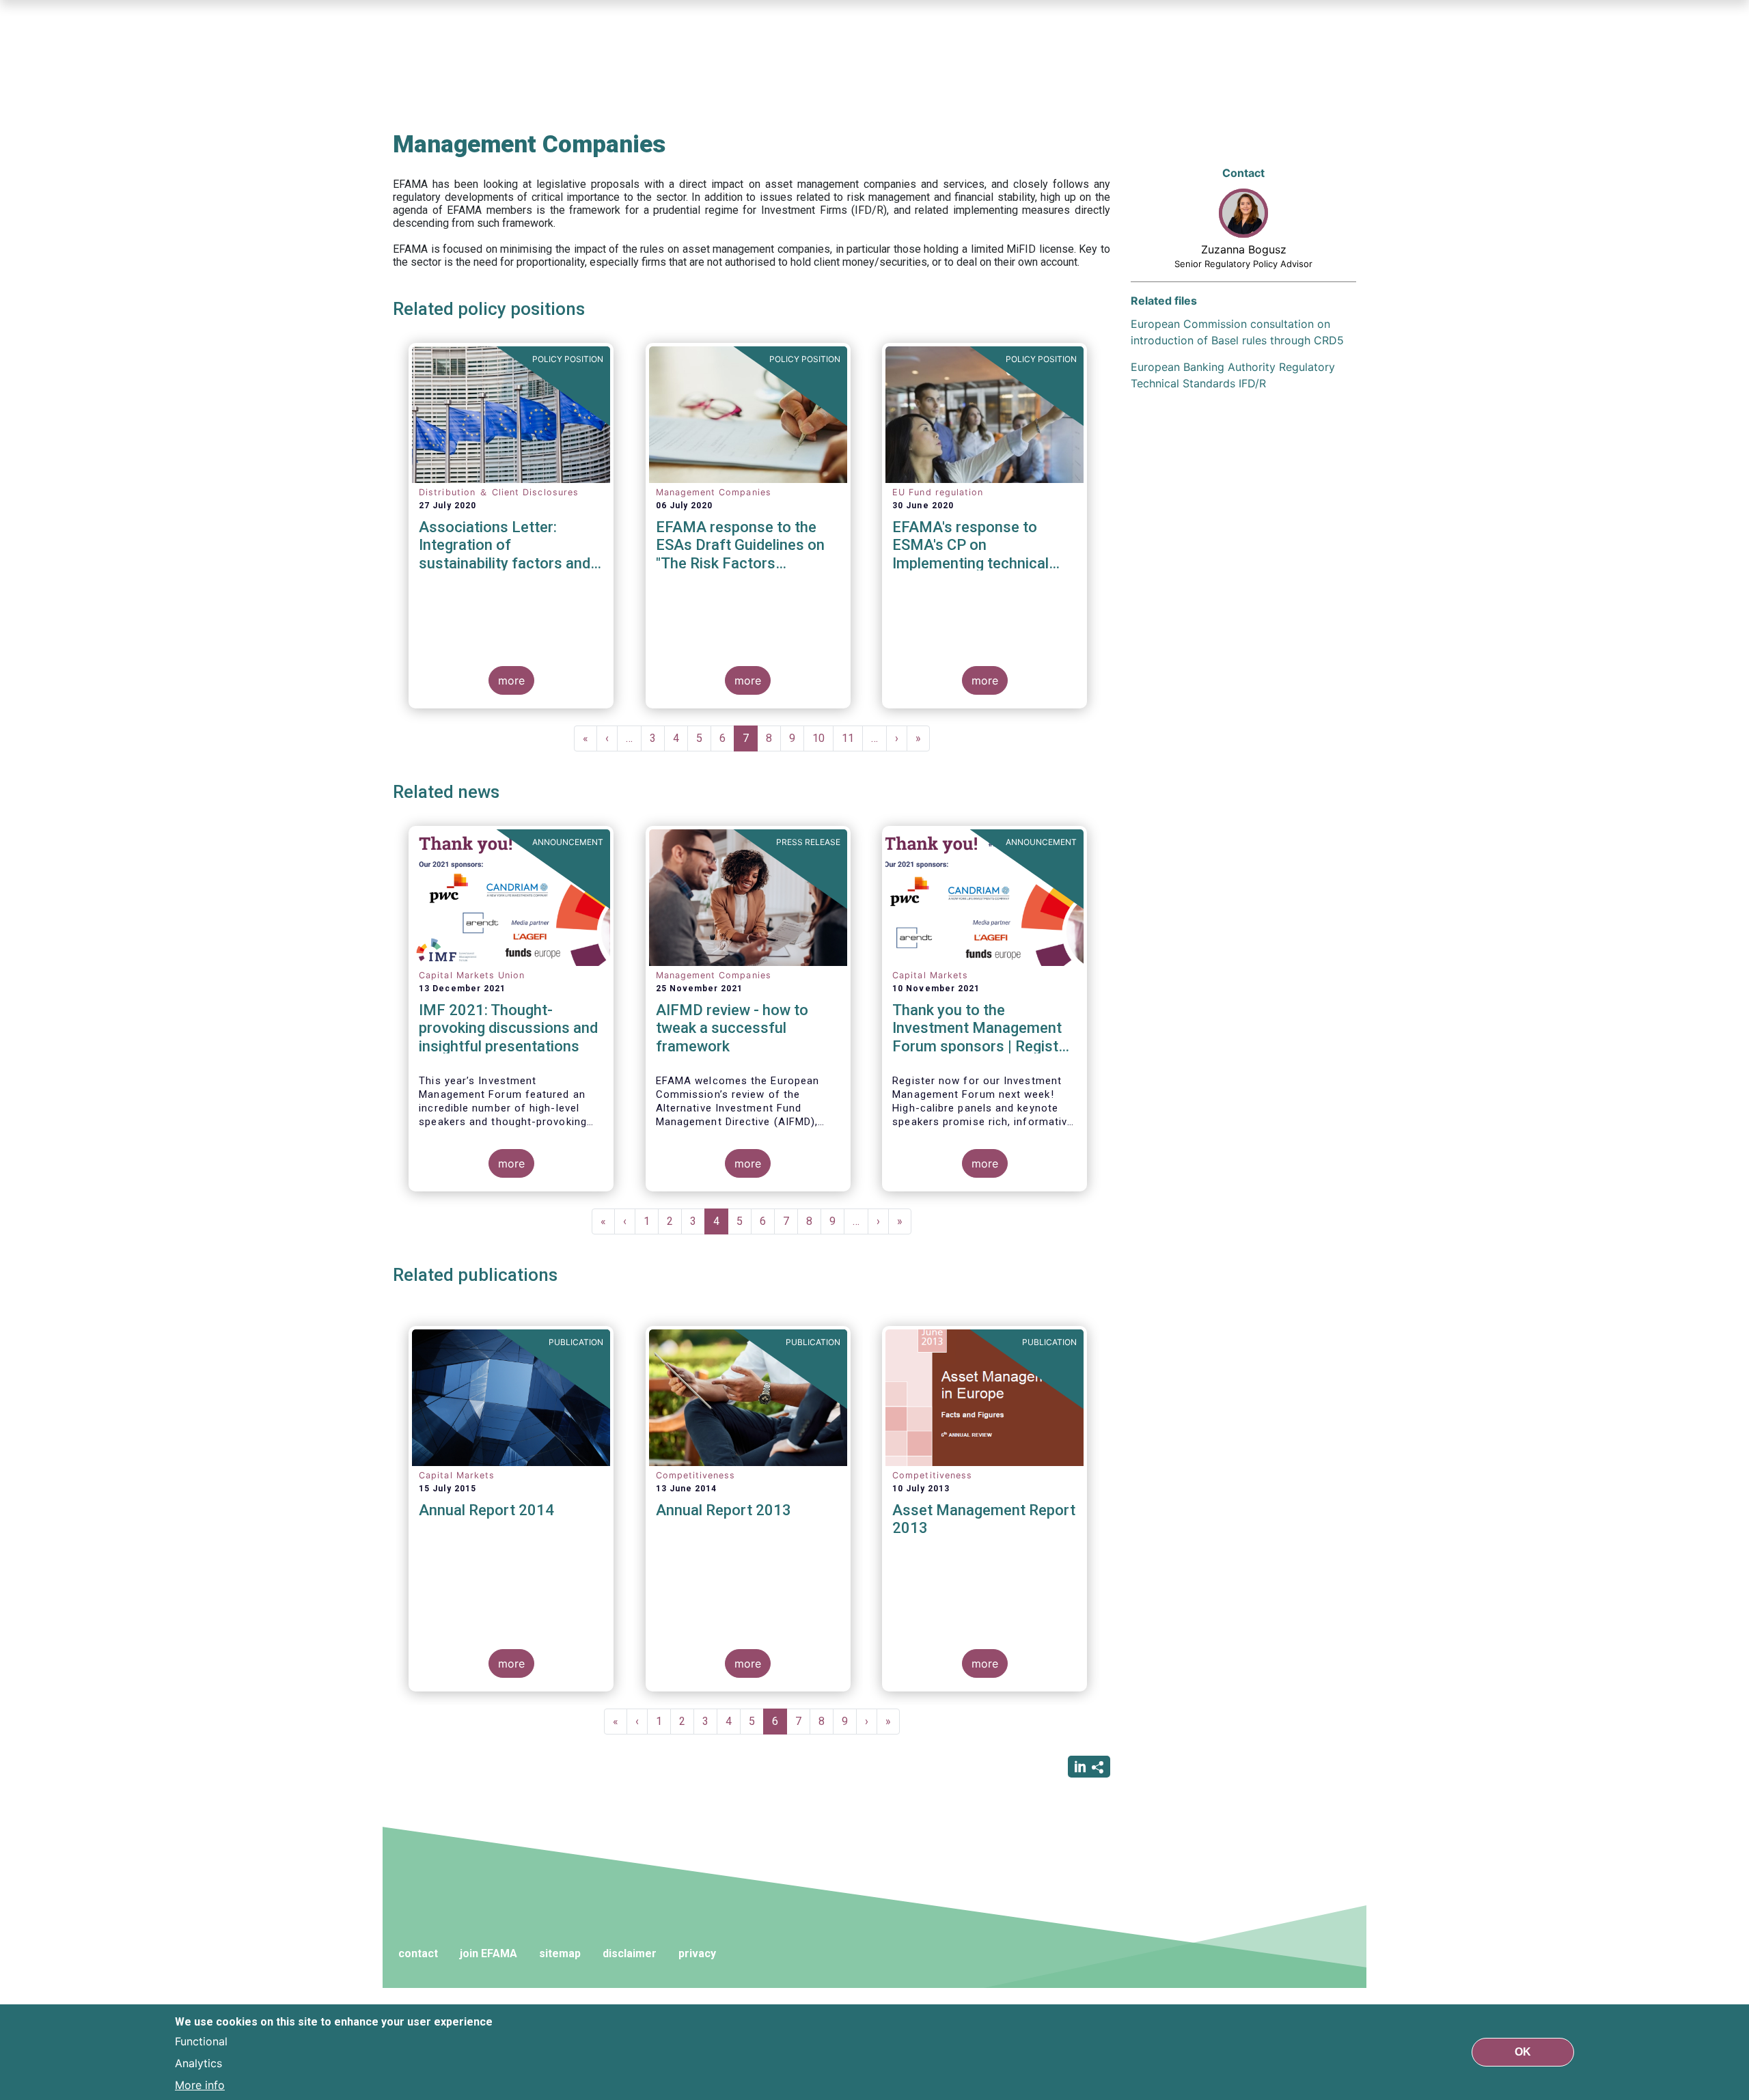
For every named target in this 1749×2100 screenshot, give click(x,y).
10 (823, 738)
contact (418, 1953)
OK (1523, 2052)
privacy (697, 1953)
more (511, 680)
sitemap (560, 1953)
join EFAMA (488, 1953)
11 (852, 738)
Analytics (198, 2063)
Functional (201, 2041)
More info (200, 2085)
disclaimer (630, 1953)
